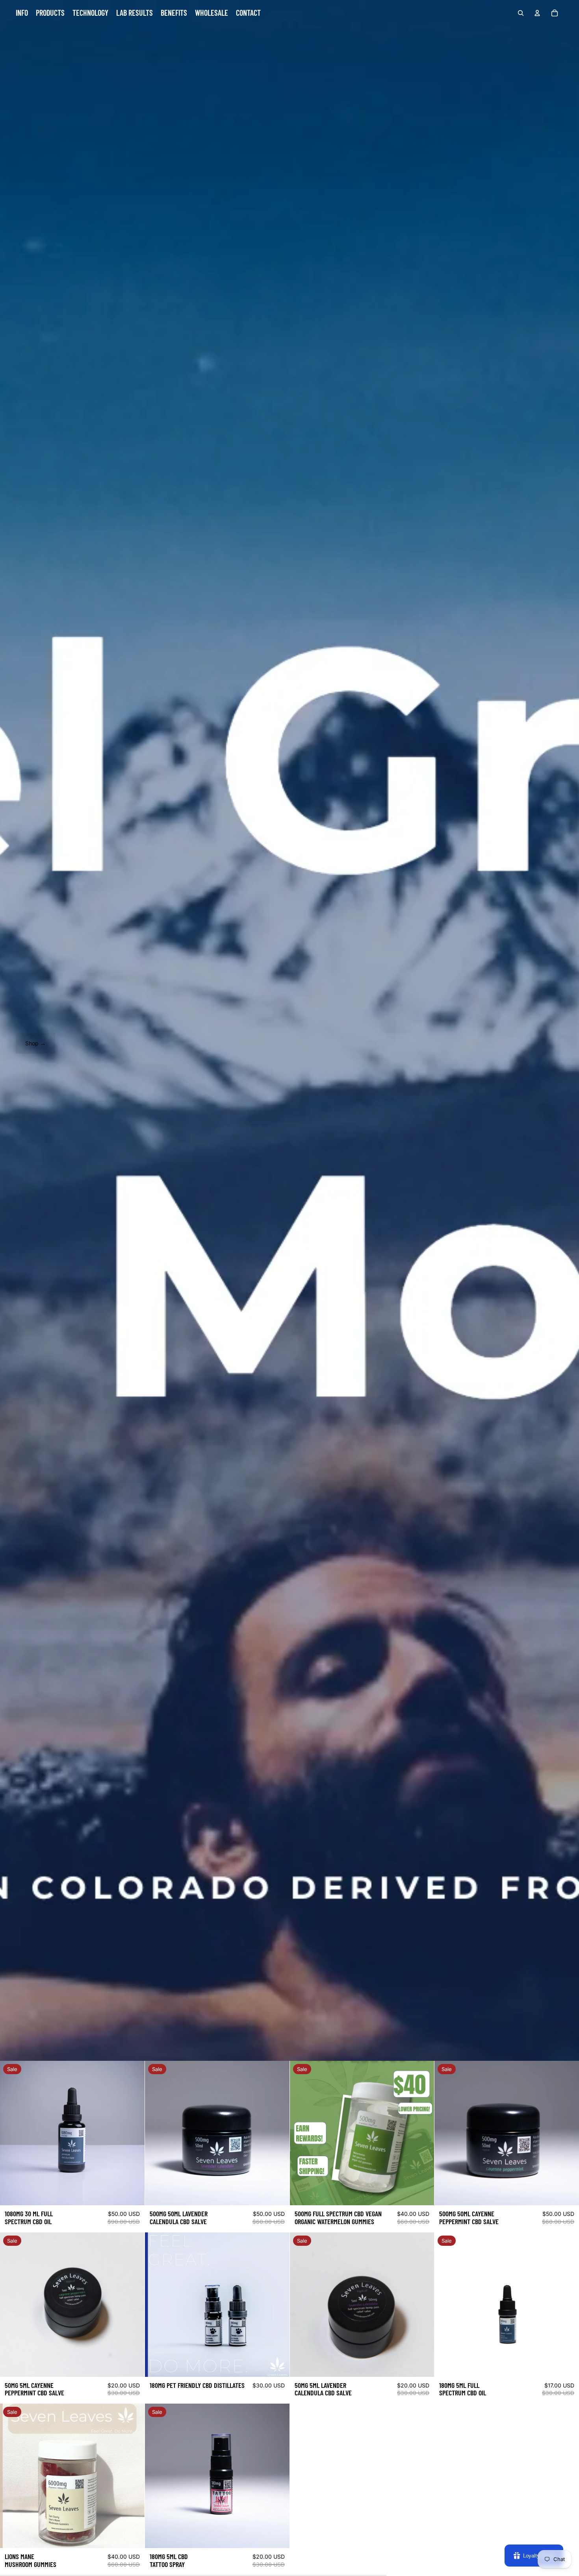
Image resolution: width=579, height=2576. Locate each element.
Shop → (35, 1043)
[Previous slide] (302, 2133)
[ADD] (132, 2193)
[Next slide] (422, 2133)
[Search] (521, 13)
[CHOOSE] (277, 2365)
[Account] (537, 13)
